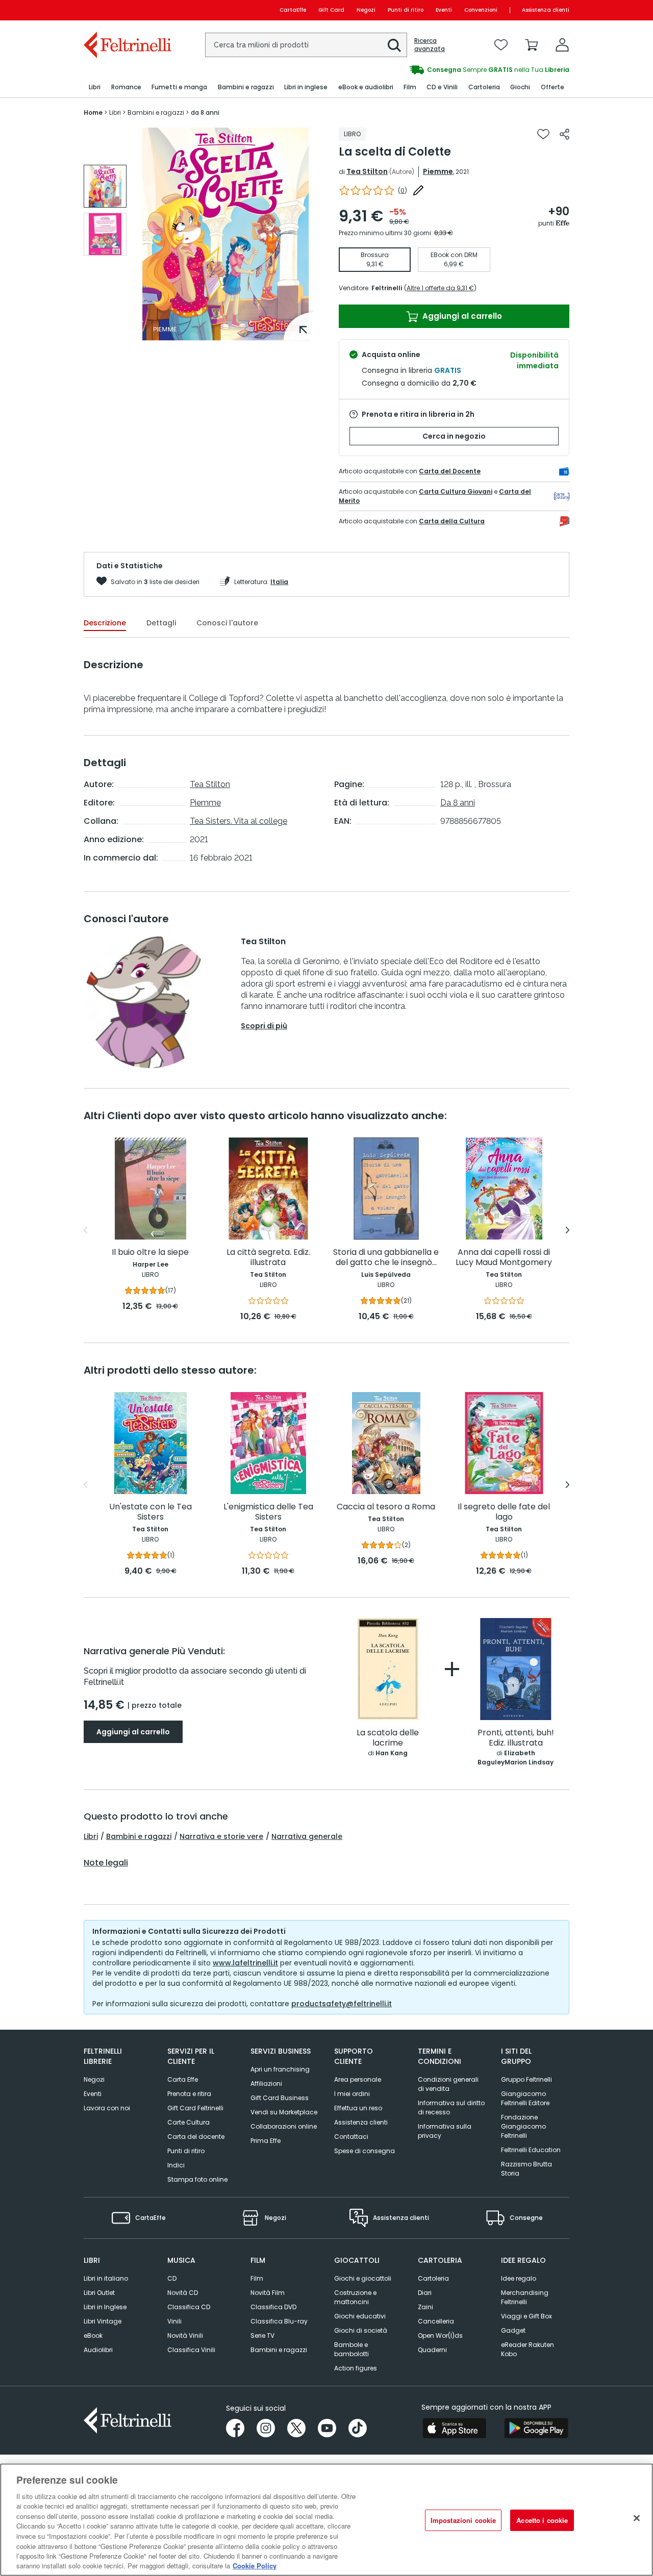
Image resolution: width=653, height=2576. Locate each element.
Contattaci (351, 2137)
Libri (91, 1836)
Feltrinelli (387, 288)
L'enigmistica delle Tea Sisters (268, 1512)
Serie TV (262, 2335)
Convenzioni (481, 10)
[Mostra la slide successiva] (568, 1230)
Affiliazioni (266, 2083)
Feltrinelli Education (531, 2150)
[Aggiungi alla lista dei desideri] (543, 134)
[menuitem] (95, 87)
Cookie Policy (255, 2566)
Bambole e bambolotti (351, 2349)
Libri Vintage (103, 2321)
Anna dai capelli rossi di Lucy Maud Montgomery (504, 1258)
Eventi (444, 10)
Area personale (358, 2079)
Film (257, 2278)
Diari (425, 2293)
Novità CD (183, 2293)
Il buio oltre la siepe (150, 1253)
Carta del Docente (450, 471)
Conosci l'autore (227, 623)
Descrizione (105, 623)
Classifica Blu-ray (279, 2321)
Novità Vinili (185, 2335)
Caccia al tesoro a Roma (386, 1507)
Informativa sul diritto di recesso (451, 2107)
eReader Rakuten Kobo (528, 2349)
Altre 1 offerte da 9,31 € (440, 288)
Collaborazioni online (284, 2126)
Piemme (438, 171)
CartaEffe (293, 10)
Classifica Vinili (191, 2350)
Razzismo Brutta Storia (526, 2169)
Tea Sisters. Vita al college (238, 821)
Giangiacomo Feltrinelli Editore (525, 2098)
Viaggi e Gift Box (526, 2316)
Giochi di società (361, 2330)
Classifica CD (189, 2307)
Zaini (425, 2307)
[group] (448, 70)
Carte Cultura (189, 2122)
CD (172, 2278)
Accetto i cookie (542, 2520)
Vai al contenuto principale (127, 10)
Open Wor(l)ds (440, 2335)
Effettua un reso (358, 2108)
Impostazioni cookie (463, 2520)
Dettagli (161, 623)
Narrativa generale (307, 1836)
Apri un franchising (280, 2069)
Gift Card (331, 10)
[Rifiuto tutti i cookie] (637, 2518)
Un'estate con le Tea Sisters (150, 1512)
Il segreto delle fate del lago (504, 1512)
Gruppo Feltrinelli (526, 2079)
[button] (394, 45)
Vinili (174, 2321)
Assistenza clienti (546, 10)
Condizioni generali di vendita (448, 2084)
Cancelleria (436, 2321)
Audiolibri (98, 2350)
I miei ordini (352, 2094)
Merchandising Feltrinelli (525, 2297)
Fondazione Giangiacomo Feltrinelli (523, 2126)
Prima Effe (266, 2141)
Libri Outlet (99, 2293)
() (403, 191)
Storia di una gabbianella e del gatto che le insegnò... (386, 1258)
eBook (93, 2335)
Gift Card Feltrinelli (195, 2108)
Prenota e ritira (189, 2094)
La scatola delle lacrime (388, 1738)
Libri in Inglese (105, 2307)
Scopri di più (264, 1026)
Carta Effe (183, 2079)
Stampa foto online (197, 2179)
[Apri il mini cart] (532, 45)
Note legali (106, 1863)
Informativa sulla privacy (445, 2131)
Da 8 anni (458, 803)
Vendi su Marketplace (284, 2112)
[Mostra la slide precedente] (85, 1230)
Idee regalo (519, 2278)
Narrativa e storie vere (221, 1836)
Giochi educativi (360, 2316)
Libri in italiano (106, 2278)
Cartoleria (433, 2278)
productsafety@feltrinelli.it (342, 2004)
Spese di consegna (365, 2151)
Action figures (356, 2368)
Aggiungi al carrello (461, 316)
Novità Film (268, 2293)
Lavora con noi (107, 2108)
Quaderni (432, 2350)
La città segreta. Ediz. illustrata (268, 1258)
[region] (326, 2520)
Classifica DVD (273, 2307)
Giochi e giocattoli (363, 2278)
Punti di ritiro (406, 10)
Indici (176, 2165)
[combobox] (306, 45)
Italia (279, 582)
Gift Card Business (280, 2098)
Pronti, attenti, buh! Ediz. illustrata (516, 1738)
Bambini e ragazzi (139, 1836)
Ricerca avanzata (430, 45)
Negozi (366, 10)
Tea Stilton (367, 171)
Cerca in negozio (454, 436)
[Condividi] (564, 134)
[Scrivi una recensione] (418, 190)
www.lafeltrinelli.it (245, 1963)
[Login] (562, 45)
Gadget (513, 2330)
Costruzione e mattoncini (355, 2297)
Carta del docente (196, 2137)
